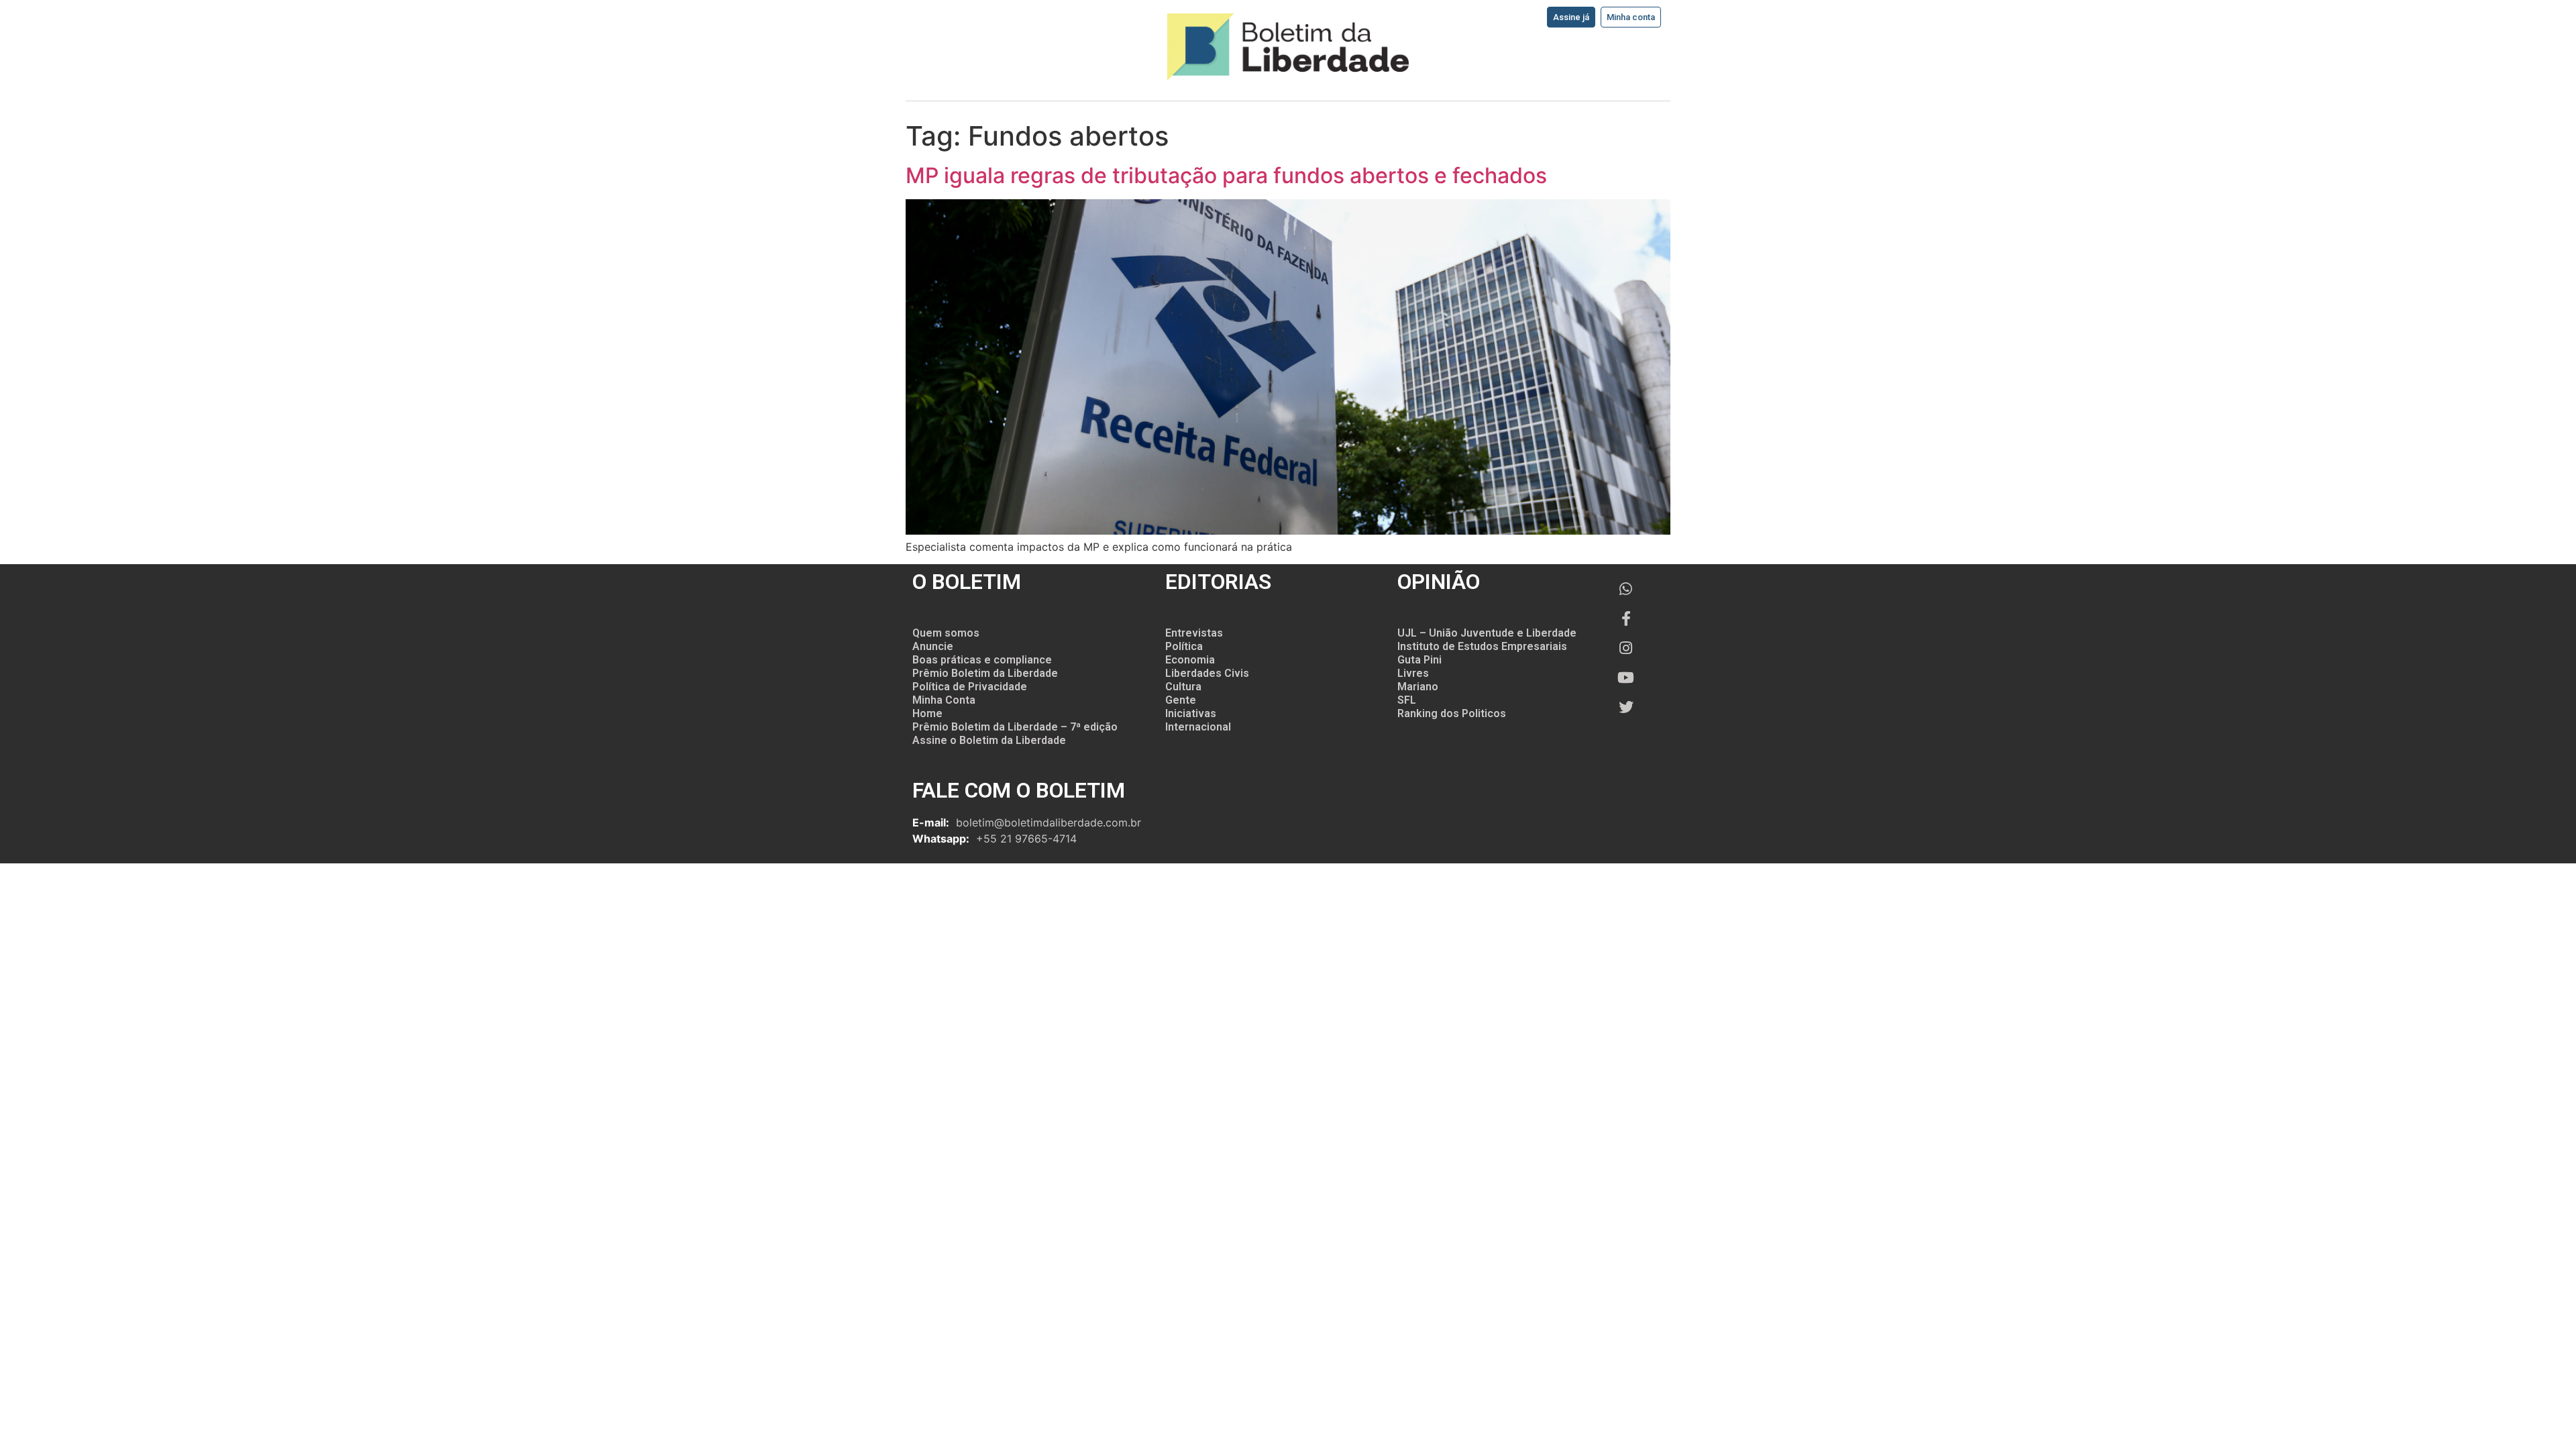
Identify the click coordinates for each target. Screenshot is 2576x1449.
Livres (1413, 673)
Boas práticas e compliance (982, 660)
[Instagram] (1626, 648)
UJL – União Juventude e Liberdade (1487, 633)
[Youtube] (1626, 678)
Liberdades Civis (1207, 673)
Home (927, 713)
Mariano (1418, 687)
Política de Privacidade (970, 687)
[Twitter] (1626, 707)
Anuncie (933, 646)
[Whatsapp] (1626, 589)
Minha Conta (944, 700)
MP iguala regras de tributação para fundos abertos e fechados (1226, 175)
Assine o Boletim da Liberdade (989, 740)
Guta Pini (1419, 660)
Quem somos (946, 633)
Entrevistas (1194, 633)
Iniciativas (1191, 713)
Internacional (1198, 727)
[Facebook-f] (1626, 619)
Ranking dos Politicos (1452, 713)
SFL (1407, 700)
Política (1184, 646)
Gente (1181, 700)
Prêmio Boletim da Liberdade (985, 673)
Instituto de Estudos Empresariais (1482, 646)
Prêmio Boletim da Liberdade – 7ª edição (1015, 727)
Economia (1190, 660)
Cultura (1183, 687)
